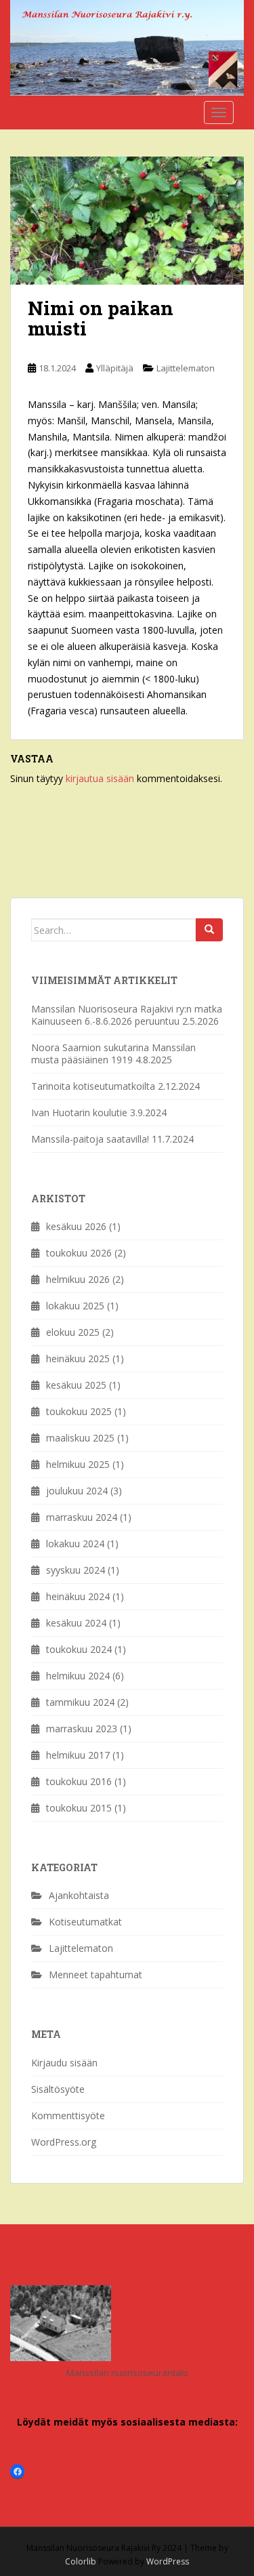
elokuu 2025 (73, 1332)
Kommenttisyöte (68, 2115)
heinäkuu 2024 (78, 1596)
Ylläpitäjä (115, 368)
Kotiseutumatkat (85, 1922)
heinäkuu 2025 (78, 1358)
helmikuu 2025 (78, 1464)
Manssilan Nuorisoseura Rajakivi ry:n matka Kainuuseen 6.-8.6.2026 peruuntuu (127, 1015)
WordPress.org (64, 2142)
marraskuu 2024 (82, 1517)
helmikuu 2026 (78, 1279)
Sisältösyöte (58, 2089)
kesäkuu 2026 (76, 1226)
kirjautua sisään (100, 778)
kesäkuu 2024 (76, 1623)
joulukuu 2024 (77, 1491)
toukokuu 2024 (79, 1649)
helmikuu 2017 (78, 1755)
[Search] (209, 930)
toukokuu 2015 (79, 1808)
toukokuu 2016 (79, 1781)
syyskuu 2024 (76, 1570)
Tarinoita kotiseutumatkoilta (93, 1086)
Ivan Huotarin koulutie (79, 1112)
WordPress (168, 2561)
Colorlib (81, 2561)
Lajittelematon (186, 368)
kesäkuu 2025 (76, 1385)
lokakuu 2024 (75, 1543)
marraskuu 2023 (82, 1729)
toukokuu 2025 (79, 1411)
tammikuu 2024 (80, 1702)
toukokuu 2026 (79, 1253)
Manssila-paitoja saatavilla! (90, 1139)
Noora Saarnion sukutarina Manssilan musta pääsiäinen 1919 (113, 1054)
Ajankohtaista (79, 1895)
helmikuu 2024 (78, 1676)
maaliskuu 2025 (80, 1438)
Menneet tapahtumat (96, 1975)
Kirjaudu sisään (64, 2063)
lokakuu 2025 (75, 1306)
